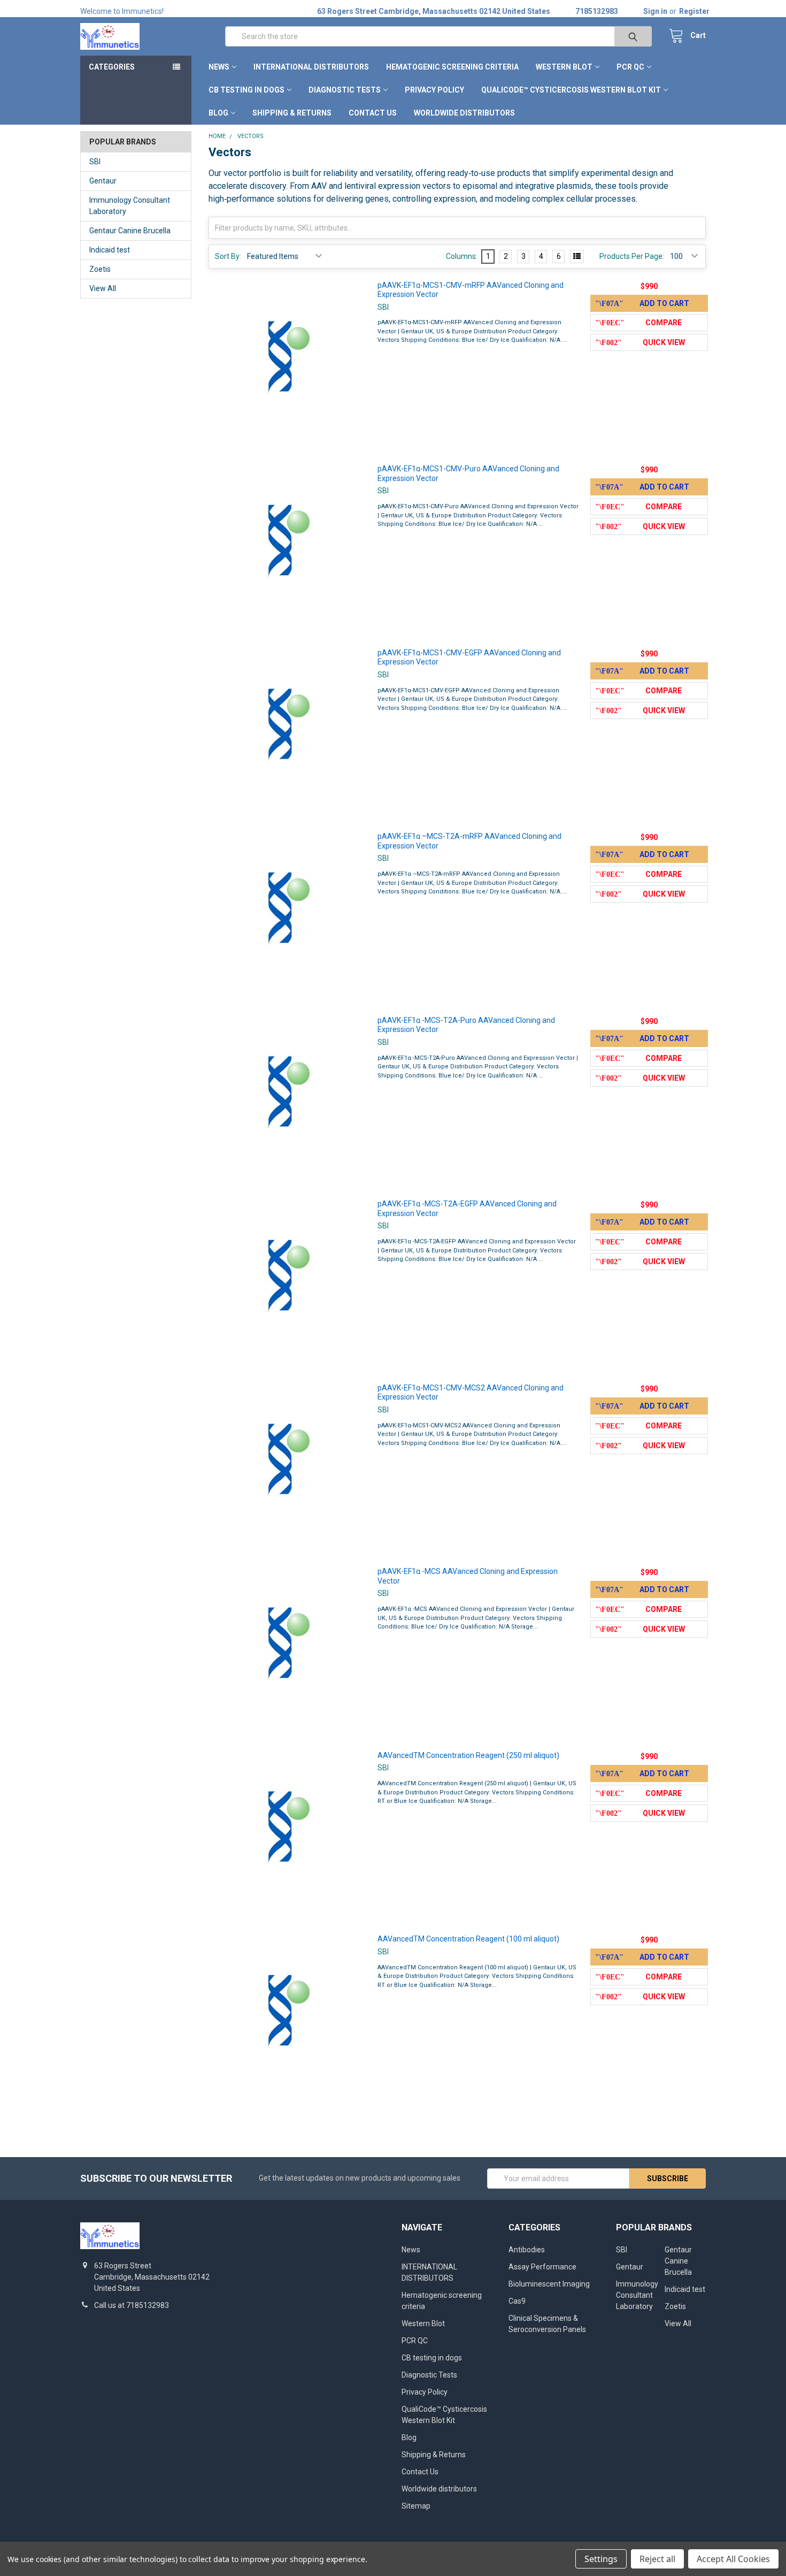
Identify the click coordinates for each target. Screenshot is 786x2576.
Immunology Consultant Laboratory (130, 206)
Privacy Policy (434, 90)
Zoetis (100, 269)
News (219, 67)
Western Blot (564, 67)
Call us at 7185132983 (132, 2305)
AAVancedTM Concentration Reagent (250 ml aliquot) (468, 1755)
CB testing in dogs (246, 90)
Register (694, 11)
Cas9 (517, 2301)
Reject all (657, 2559)
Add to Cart (664, 303)
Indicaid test (110, 250)
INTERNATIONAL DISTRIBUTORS (311, 67)
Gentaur (103, 181)
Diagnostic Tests (345, 90)
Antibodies (527, 2250)
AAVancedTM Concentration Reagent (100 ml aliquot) (468, 1939)
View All (103, 288)
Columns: (462, 256)
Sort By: (228, 256)
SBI (95, 162)
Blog (218, 113)
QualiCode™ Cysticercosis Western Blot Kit (571, 90)
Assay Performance (542, 2267)
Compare (664, 323)
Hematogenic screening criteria (452, 67)
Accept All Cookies (733, 2559)
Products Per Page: (632, 256)
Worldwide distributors (464, 113)
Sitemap (416, 2506)
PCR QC (630, 67)
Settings (601, 2559)
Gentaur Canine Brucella (130, 231)
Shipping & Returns (292, 113)
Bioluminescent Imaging (549, 2284)
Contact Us (373, 113)
